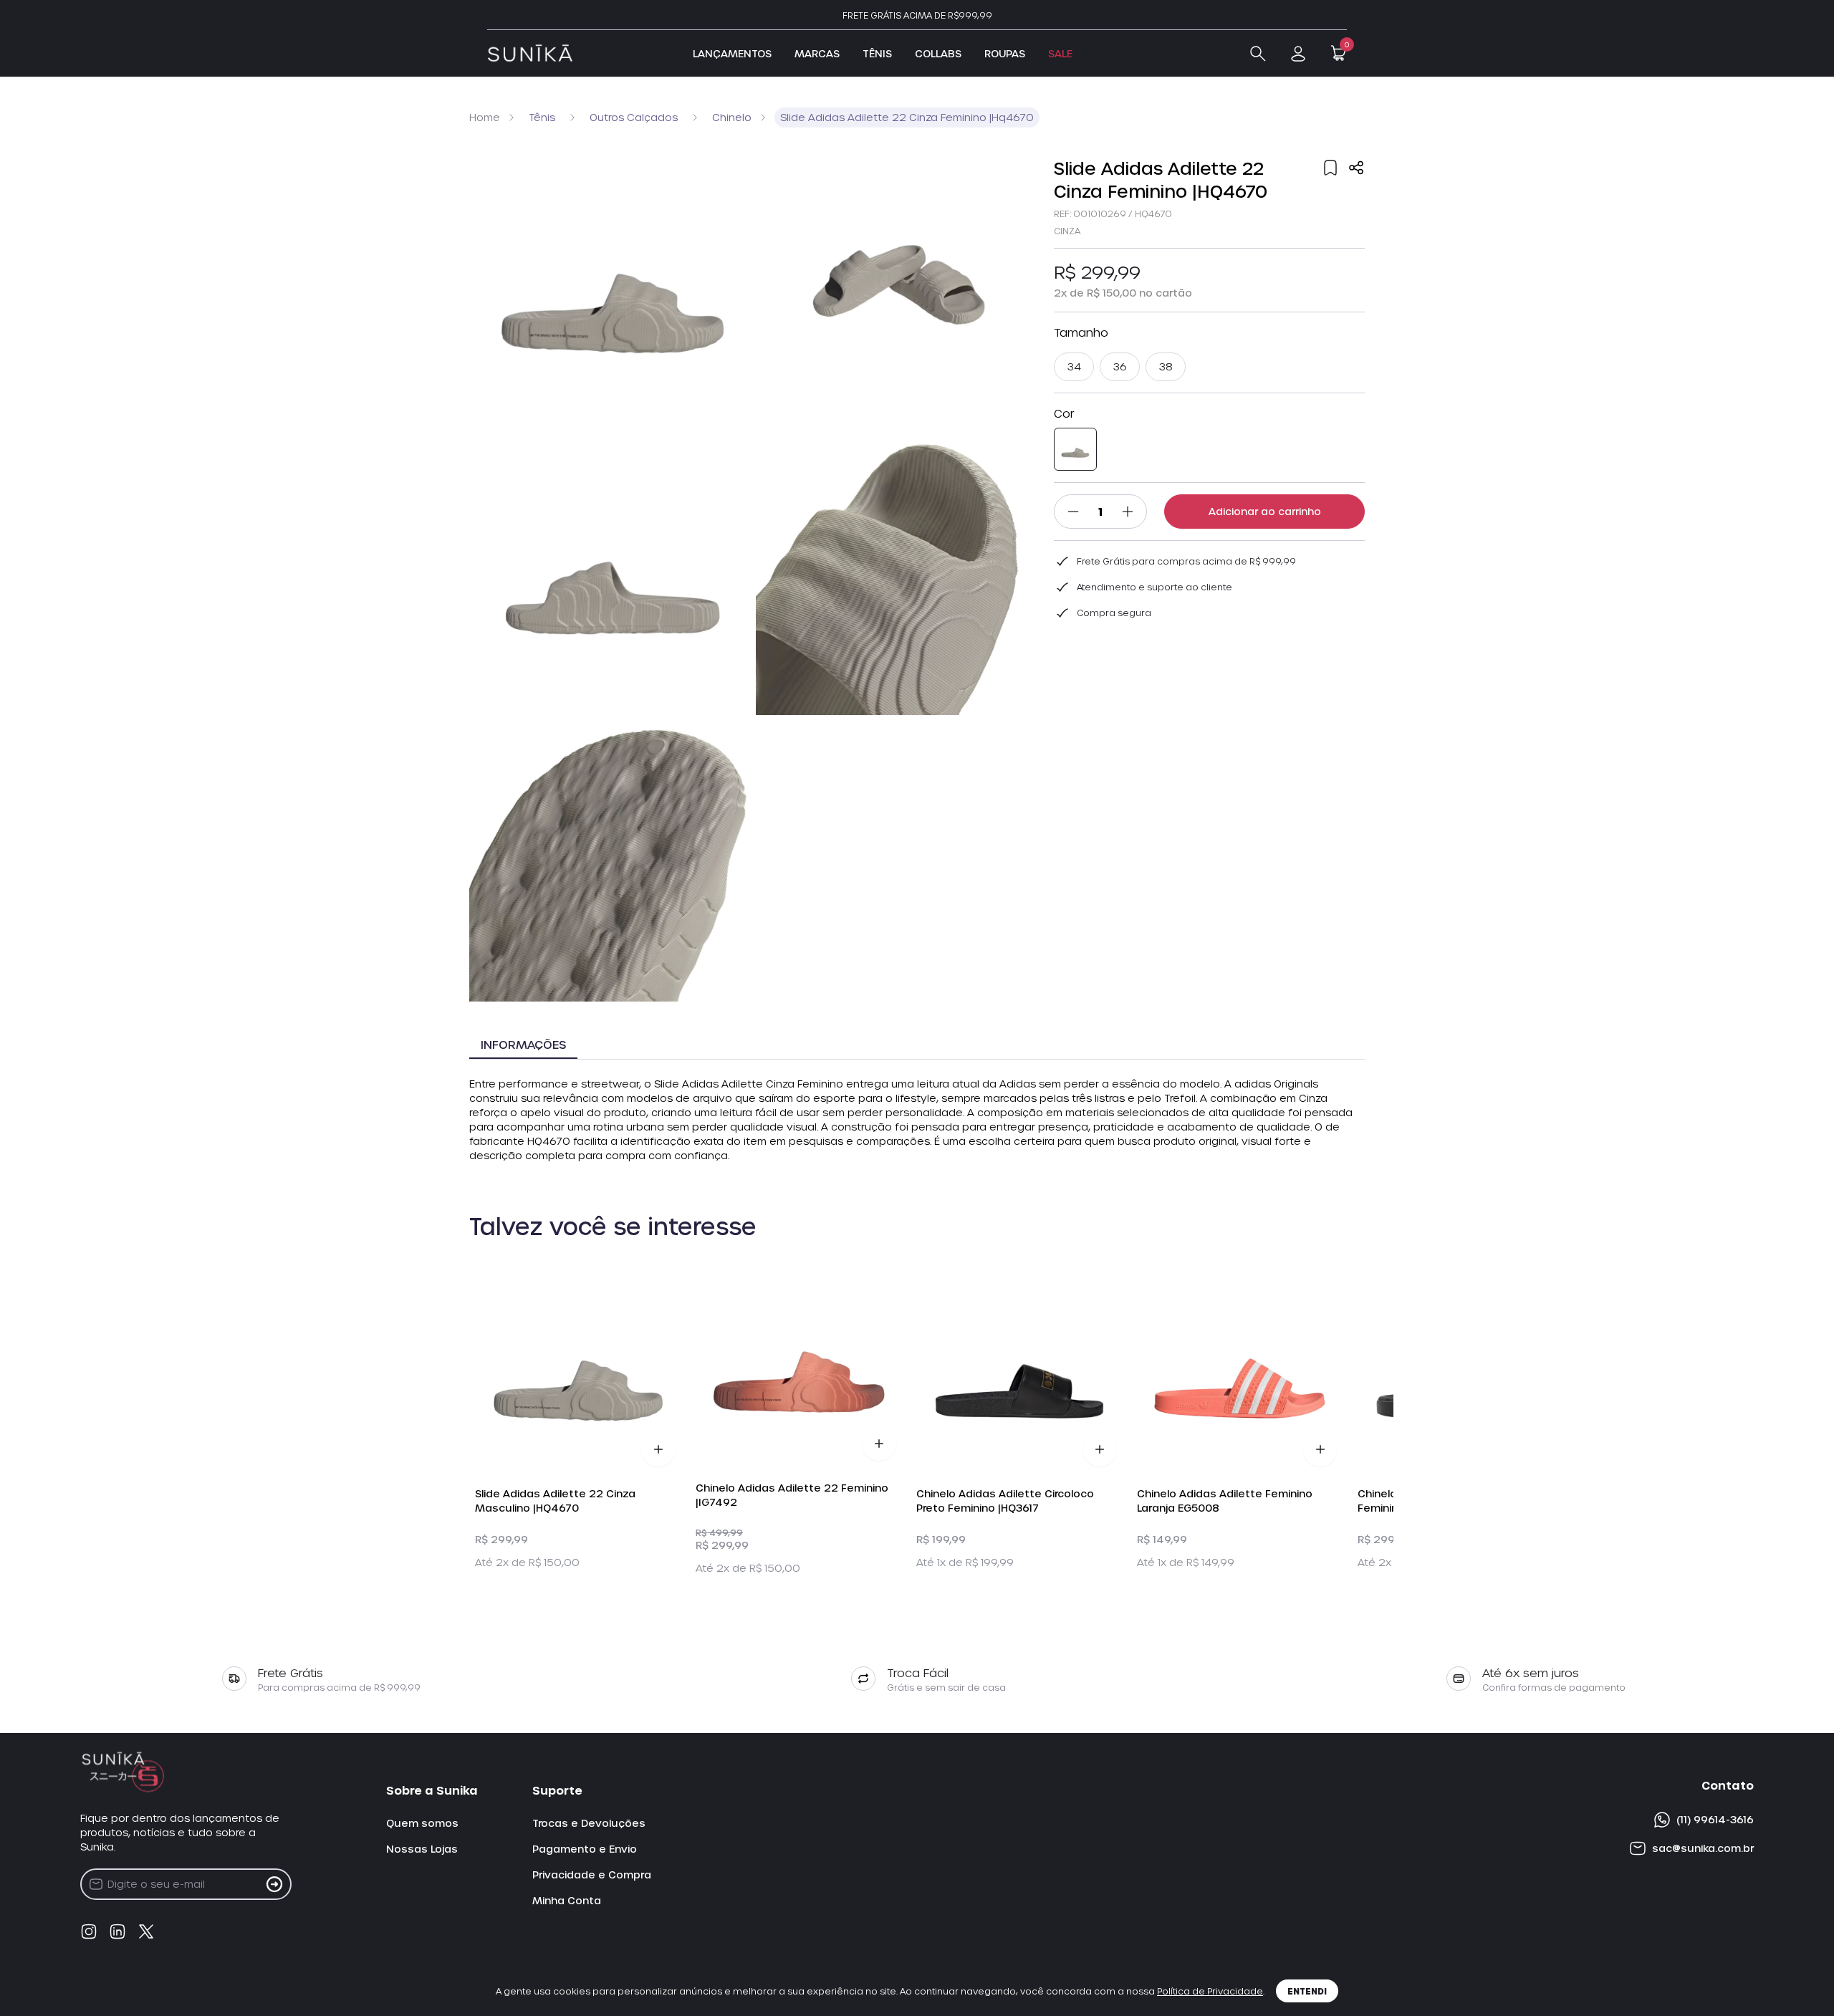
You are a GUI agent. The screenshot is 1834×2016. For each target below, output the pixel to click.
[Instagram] (89, 1931)
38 (1166, 366)
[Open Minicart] (1338, 53)
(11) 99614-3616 (1715, 1819)
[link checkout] (1298, 54)
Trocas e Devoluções (589, 1823)
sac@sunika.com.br (1703, 1848)
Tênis (877, 53)
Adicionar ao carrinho (1265, 511)
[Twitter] (146, 1931)
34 (1074, 366)
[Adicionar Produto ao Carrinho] (658, 1449)
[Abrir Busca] (1258, 54)
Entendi (1307, 1991)
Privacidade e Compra (592, 1875)
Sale (1060, 53)
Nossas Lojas (422, 1849)
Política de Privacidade (1210, 1991)
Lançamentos (732, 53)
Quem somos (422, 1823)
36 (1120, 366)
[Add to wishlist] (1330, 168)
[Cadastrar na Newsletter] (274, 1884)
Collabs (938, 53)
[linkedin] (117, 1931)
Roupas (1005, 53)
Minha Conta (567, 1900)
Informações (523, 1044)
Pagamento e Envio (585, 1849)
